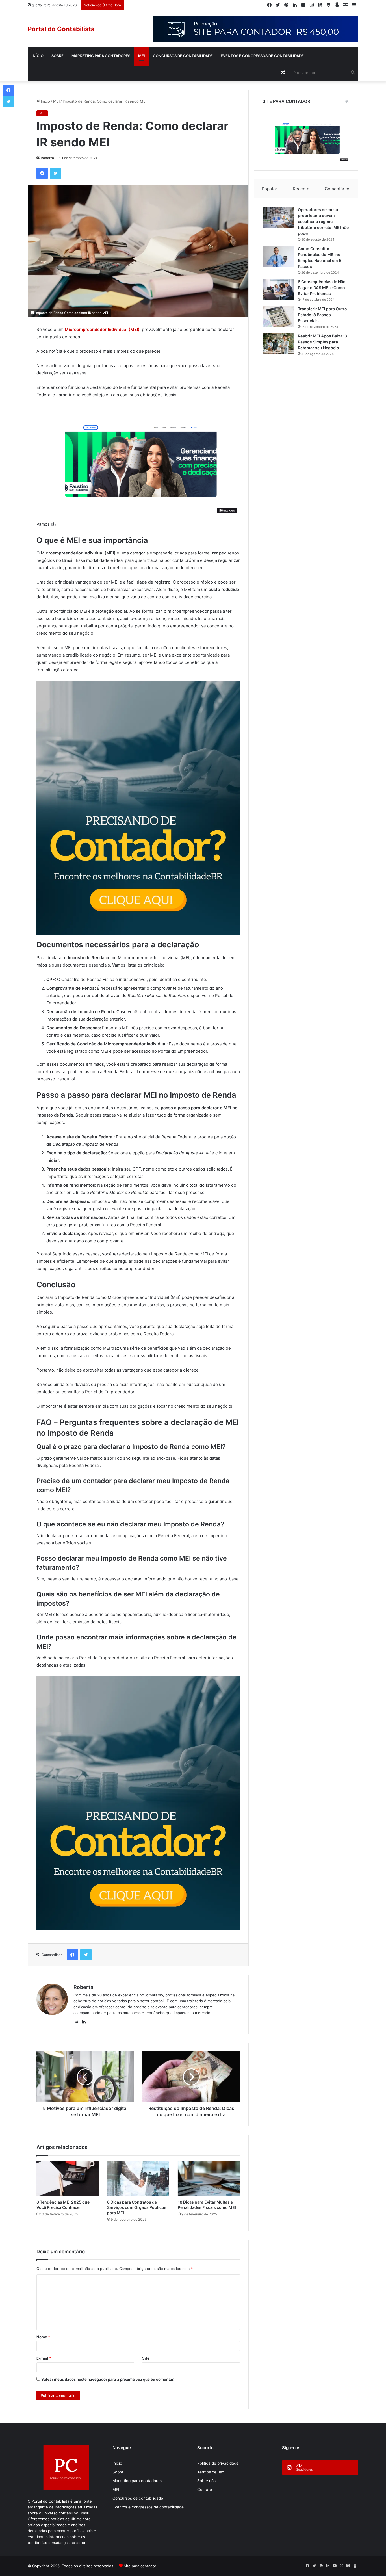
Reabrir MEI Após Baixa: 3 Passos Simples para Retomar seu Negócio (322, 342)
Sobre (58, 56)
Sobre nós (206, 2481)
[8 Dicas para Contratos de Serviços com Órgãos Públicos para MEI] (138, 2179)
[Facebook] (269, 5)
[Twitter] (278, 5)
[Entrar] (337, 5)
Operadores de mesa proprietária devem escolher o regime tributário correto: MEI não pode (323, 221)
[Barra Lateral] (354, 5)
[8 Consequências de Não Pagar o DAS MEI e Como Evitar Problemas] (278, 290)
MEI (142, 56)
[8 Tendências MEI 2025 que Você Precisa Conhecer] (68, 2179)
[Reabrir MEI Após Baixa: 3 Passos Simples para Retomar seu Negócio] (278, 344)
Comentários (338, 189)
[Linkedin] (295, 5)
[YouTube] (303, 5)
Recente (301, 189)
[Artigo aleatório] (346, 5)
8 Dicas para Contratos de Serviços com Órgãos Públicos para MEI (137, 2207)
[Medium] (320, 5)
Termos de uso (211, 2472)
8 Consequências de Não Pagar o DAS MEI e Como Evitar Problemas (322, 288)
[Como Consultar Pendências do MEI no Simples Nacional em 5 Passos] (278, 256)
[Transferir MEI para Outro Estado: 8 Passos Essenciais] (278, 317)
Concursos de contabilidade (183, 56)
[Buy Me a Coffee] (329, 5)
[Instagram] (312, 5)
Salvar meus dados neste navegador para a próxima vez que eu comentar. (108, 2379)
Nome (43, 2337)
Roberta (47, 158)
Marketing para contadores (101, 56)
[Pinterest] (286, 5)
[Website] (77, 2022)
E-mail (44, 2358)
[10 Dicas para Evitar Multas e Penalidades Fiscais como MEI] (209, 2179)
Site (146, 2358)
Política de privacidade (218, 2463)
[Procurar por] (353, 73)
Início (38, 56)
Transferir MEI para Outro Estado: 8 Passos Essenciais (322, 315)
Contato (205, 2490)
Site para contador (140, 2566)
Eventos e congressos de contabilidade (262, 56)
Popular (269, 189)
